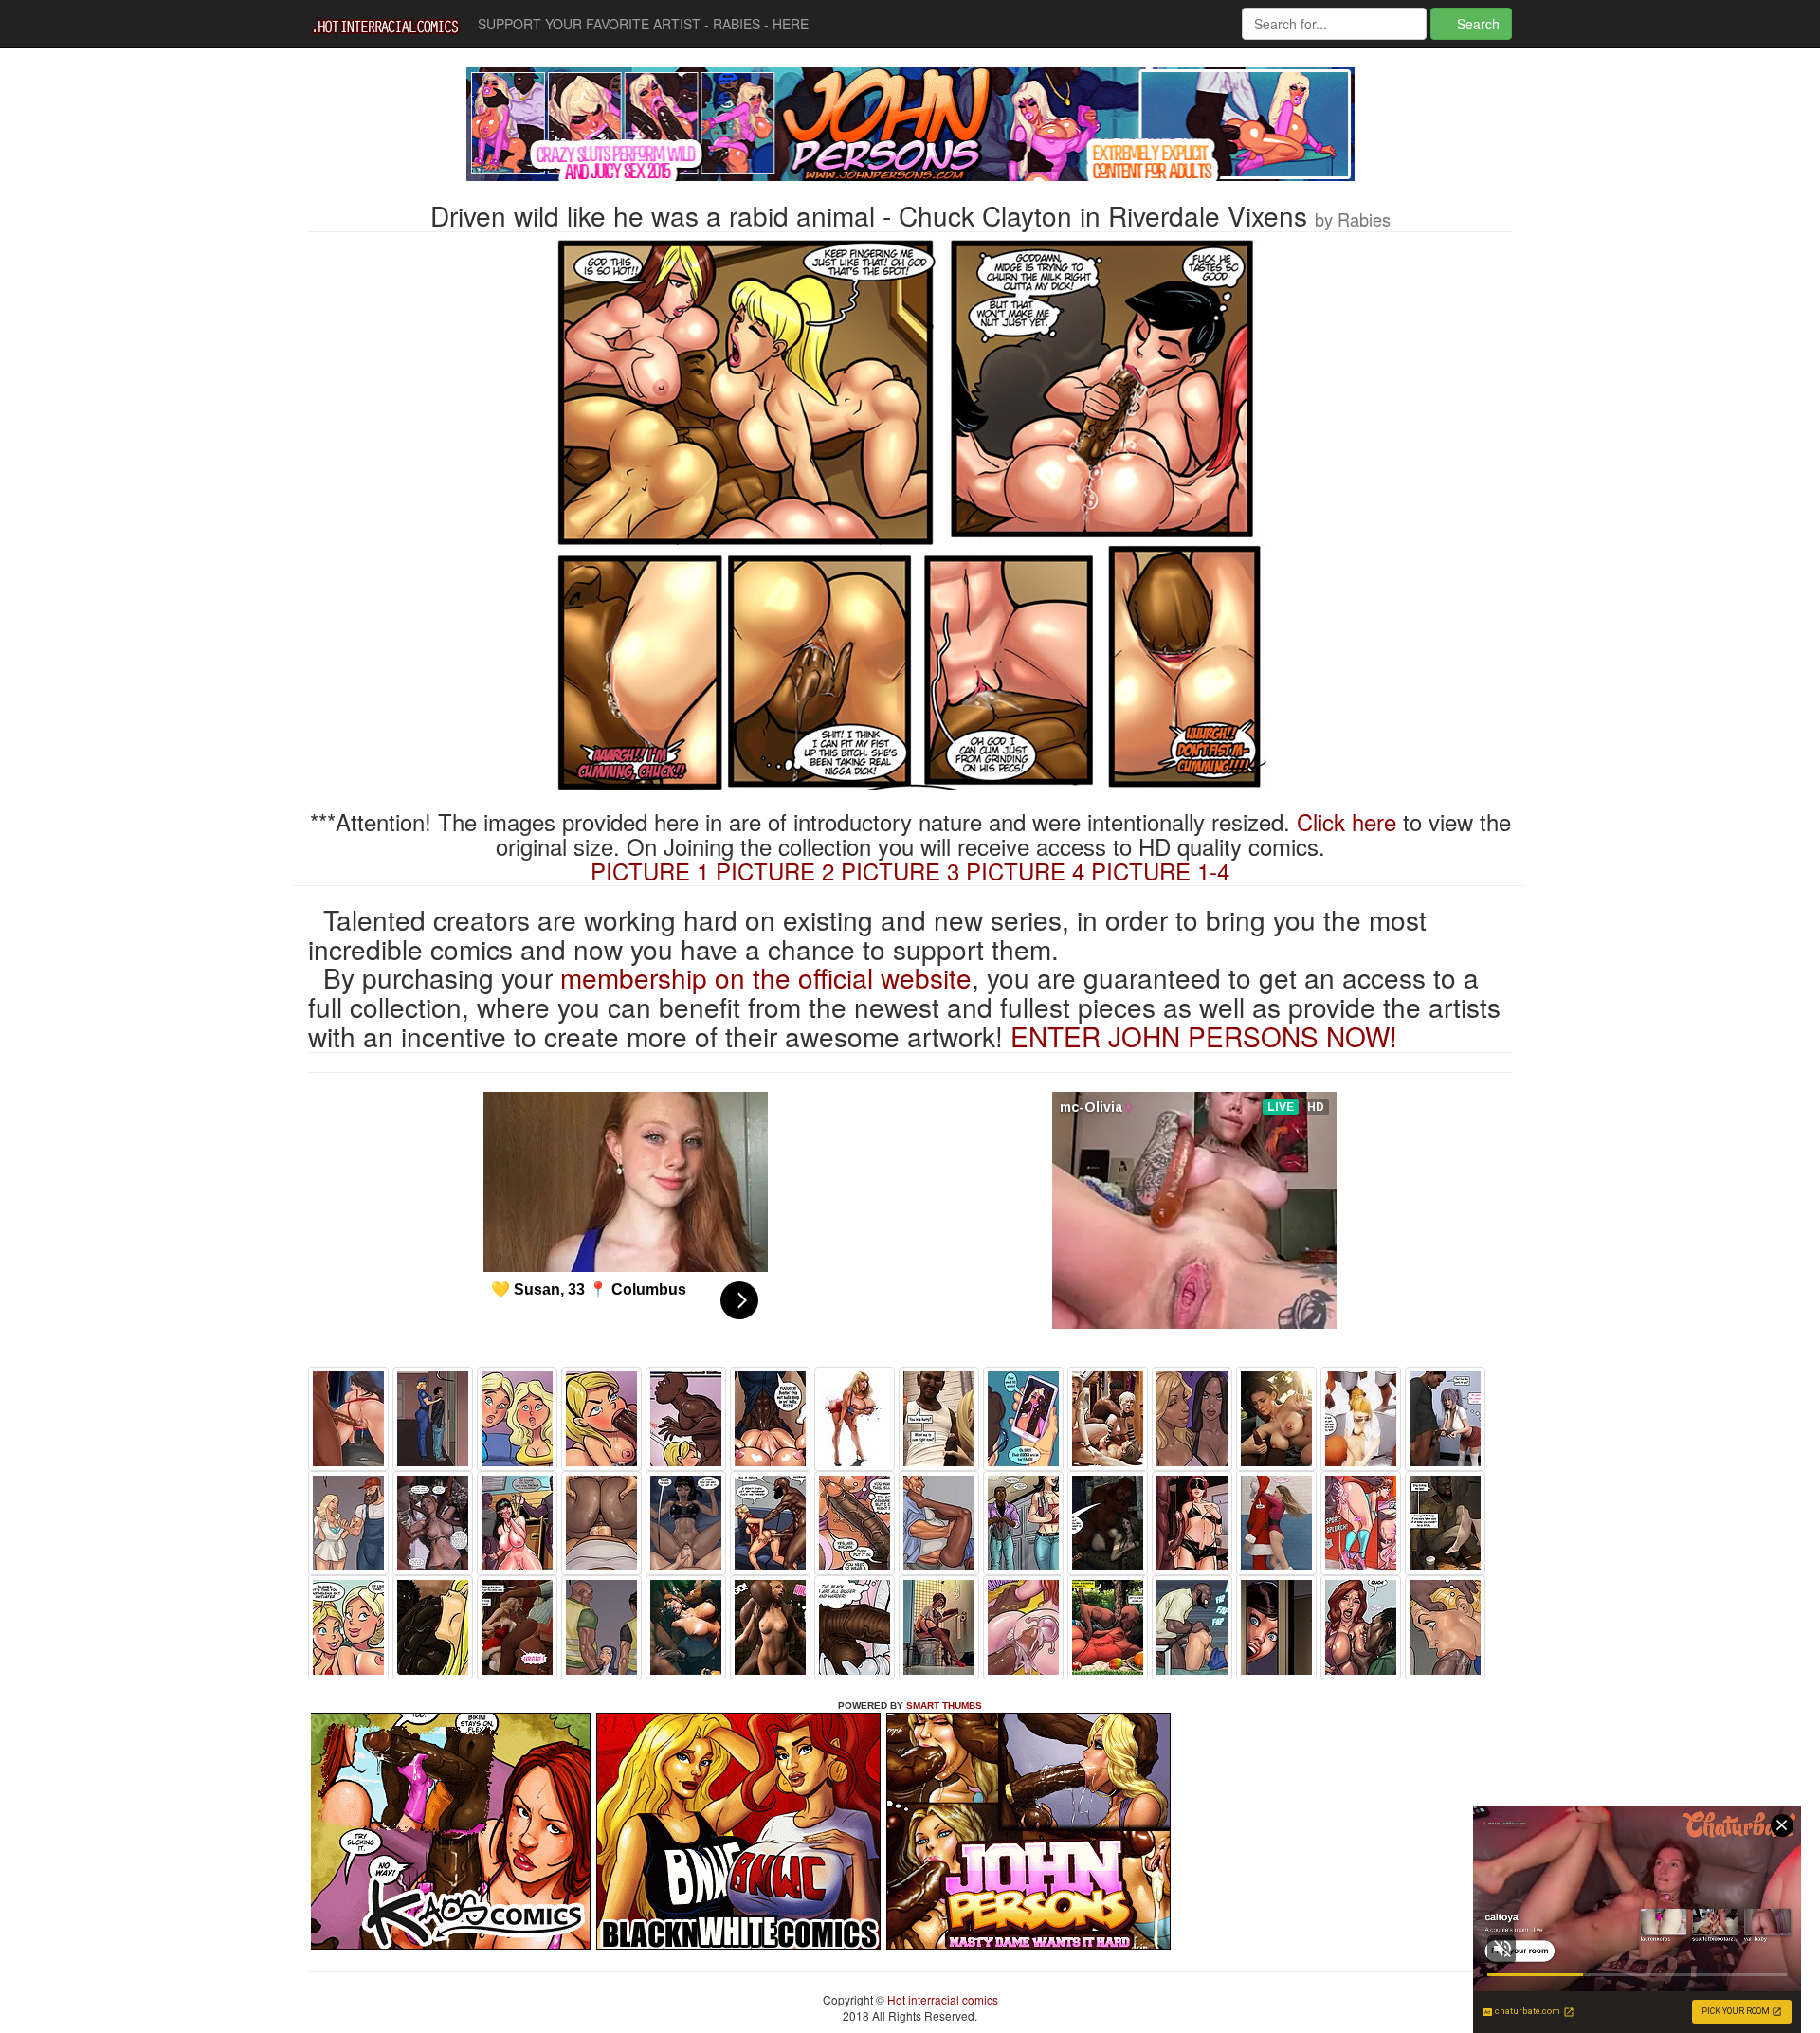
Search (1476, 24)
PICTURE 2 (775, 871)
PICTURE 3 (900, 871)
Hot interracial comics (941, 1999)
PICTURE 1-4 (1160, 871)
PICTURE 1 (650, 871)
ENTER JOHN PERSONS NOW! (1204, 1036)
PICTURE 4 (1025, 871)
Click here (1347, 821)
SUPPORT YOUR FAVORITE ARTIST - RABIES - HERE (643, 24)
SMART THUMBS (944, 1706)
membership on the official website (766, 977)
